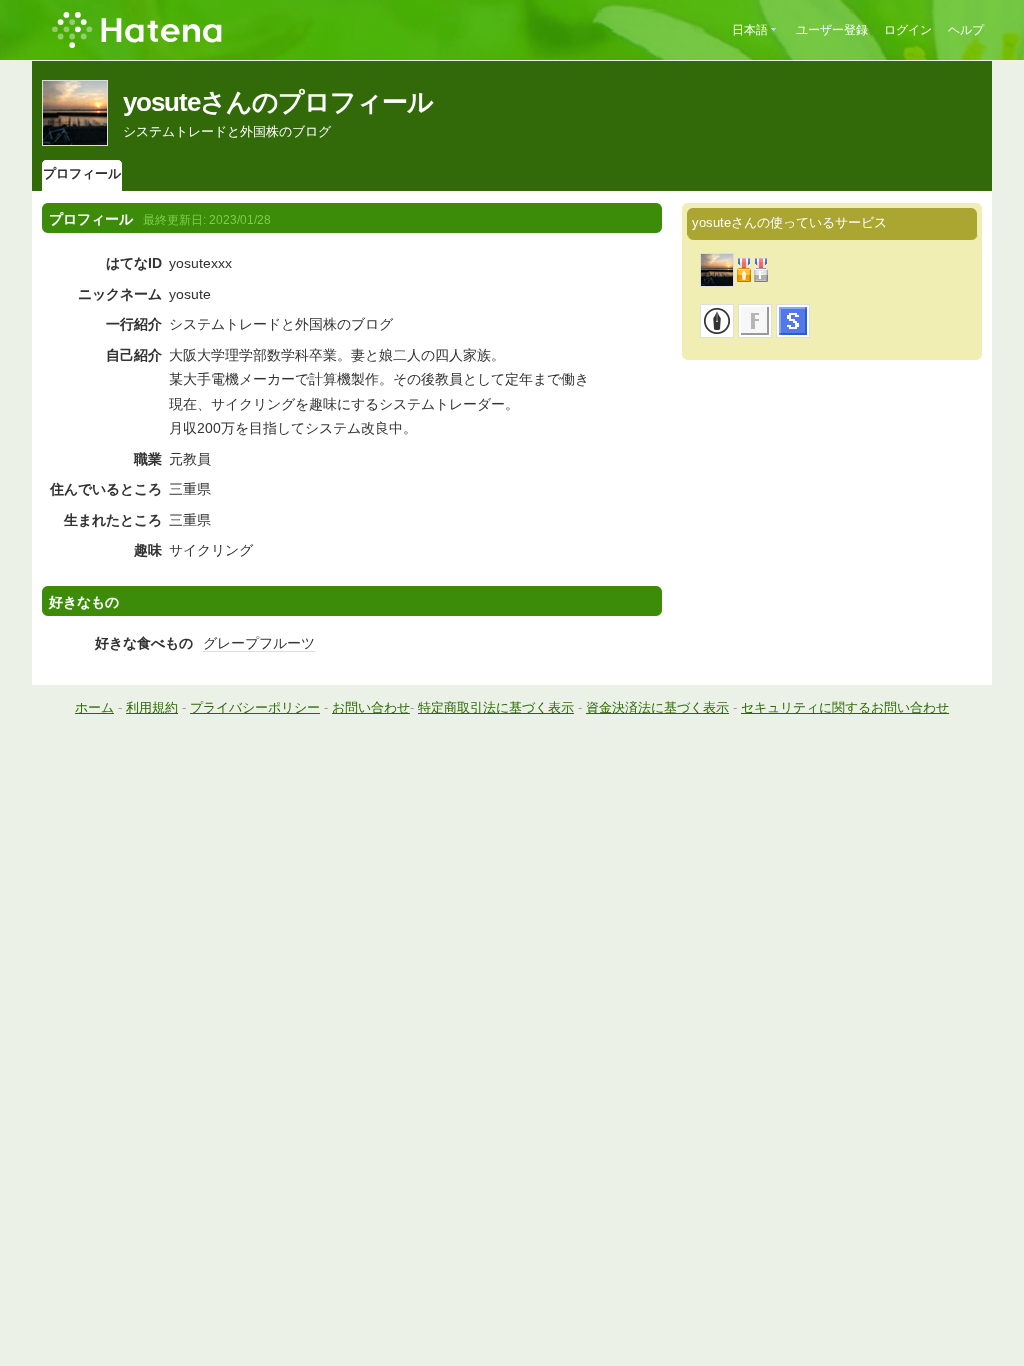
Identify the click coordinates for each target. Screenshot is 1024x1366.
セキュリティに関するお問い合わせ (845, 707)
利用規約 (152, 707)
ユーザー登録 (832, 30)
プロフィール (82, 173)
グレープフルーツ (259, 643)
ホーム (94, 707)
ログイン (908, 30)
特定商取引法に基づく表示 (496, 707)
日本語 (750, 30)
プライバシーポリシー (255, 707)
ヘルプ (966, 30)
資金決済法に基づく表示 (657, 707)
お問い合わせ (371, 707)
